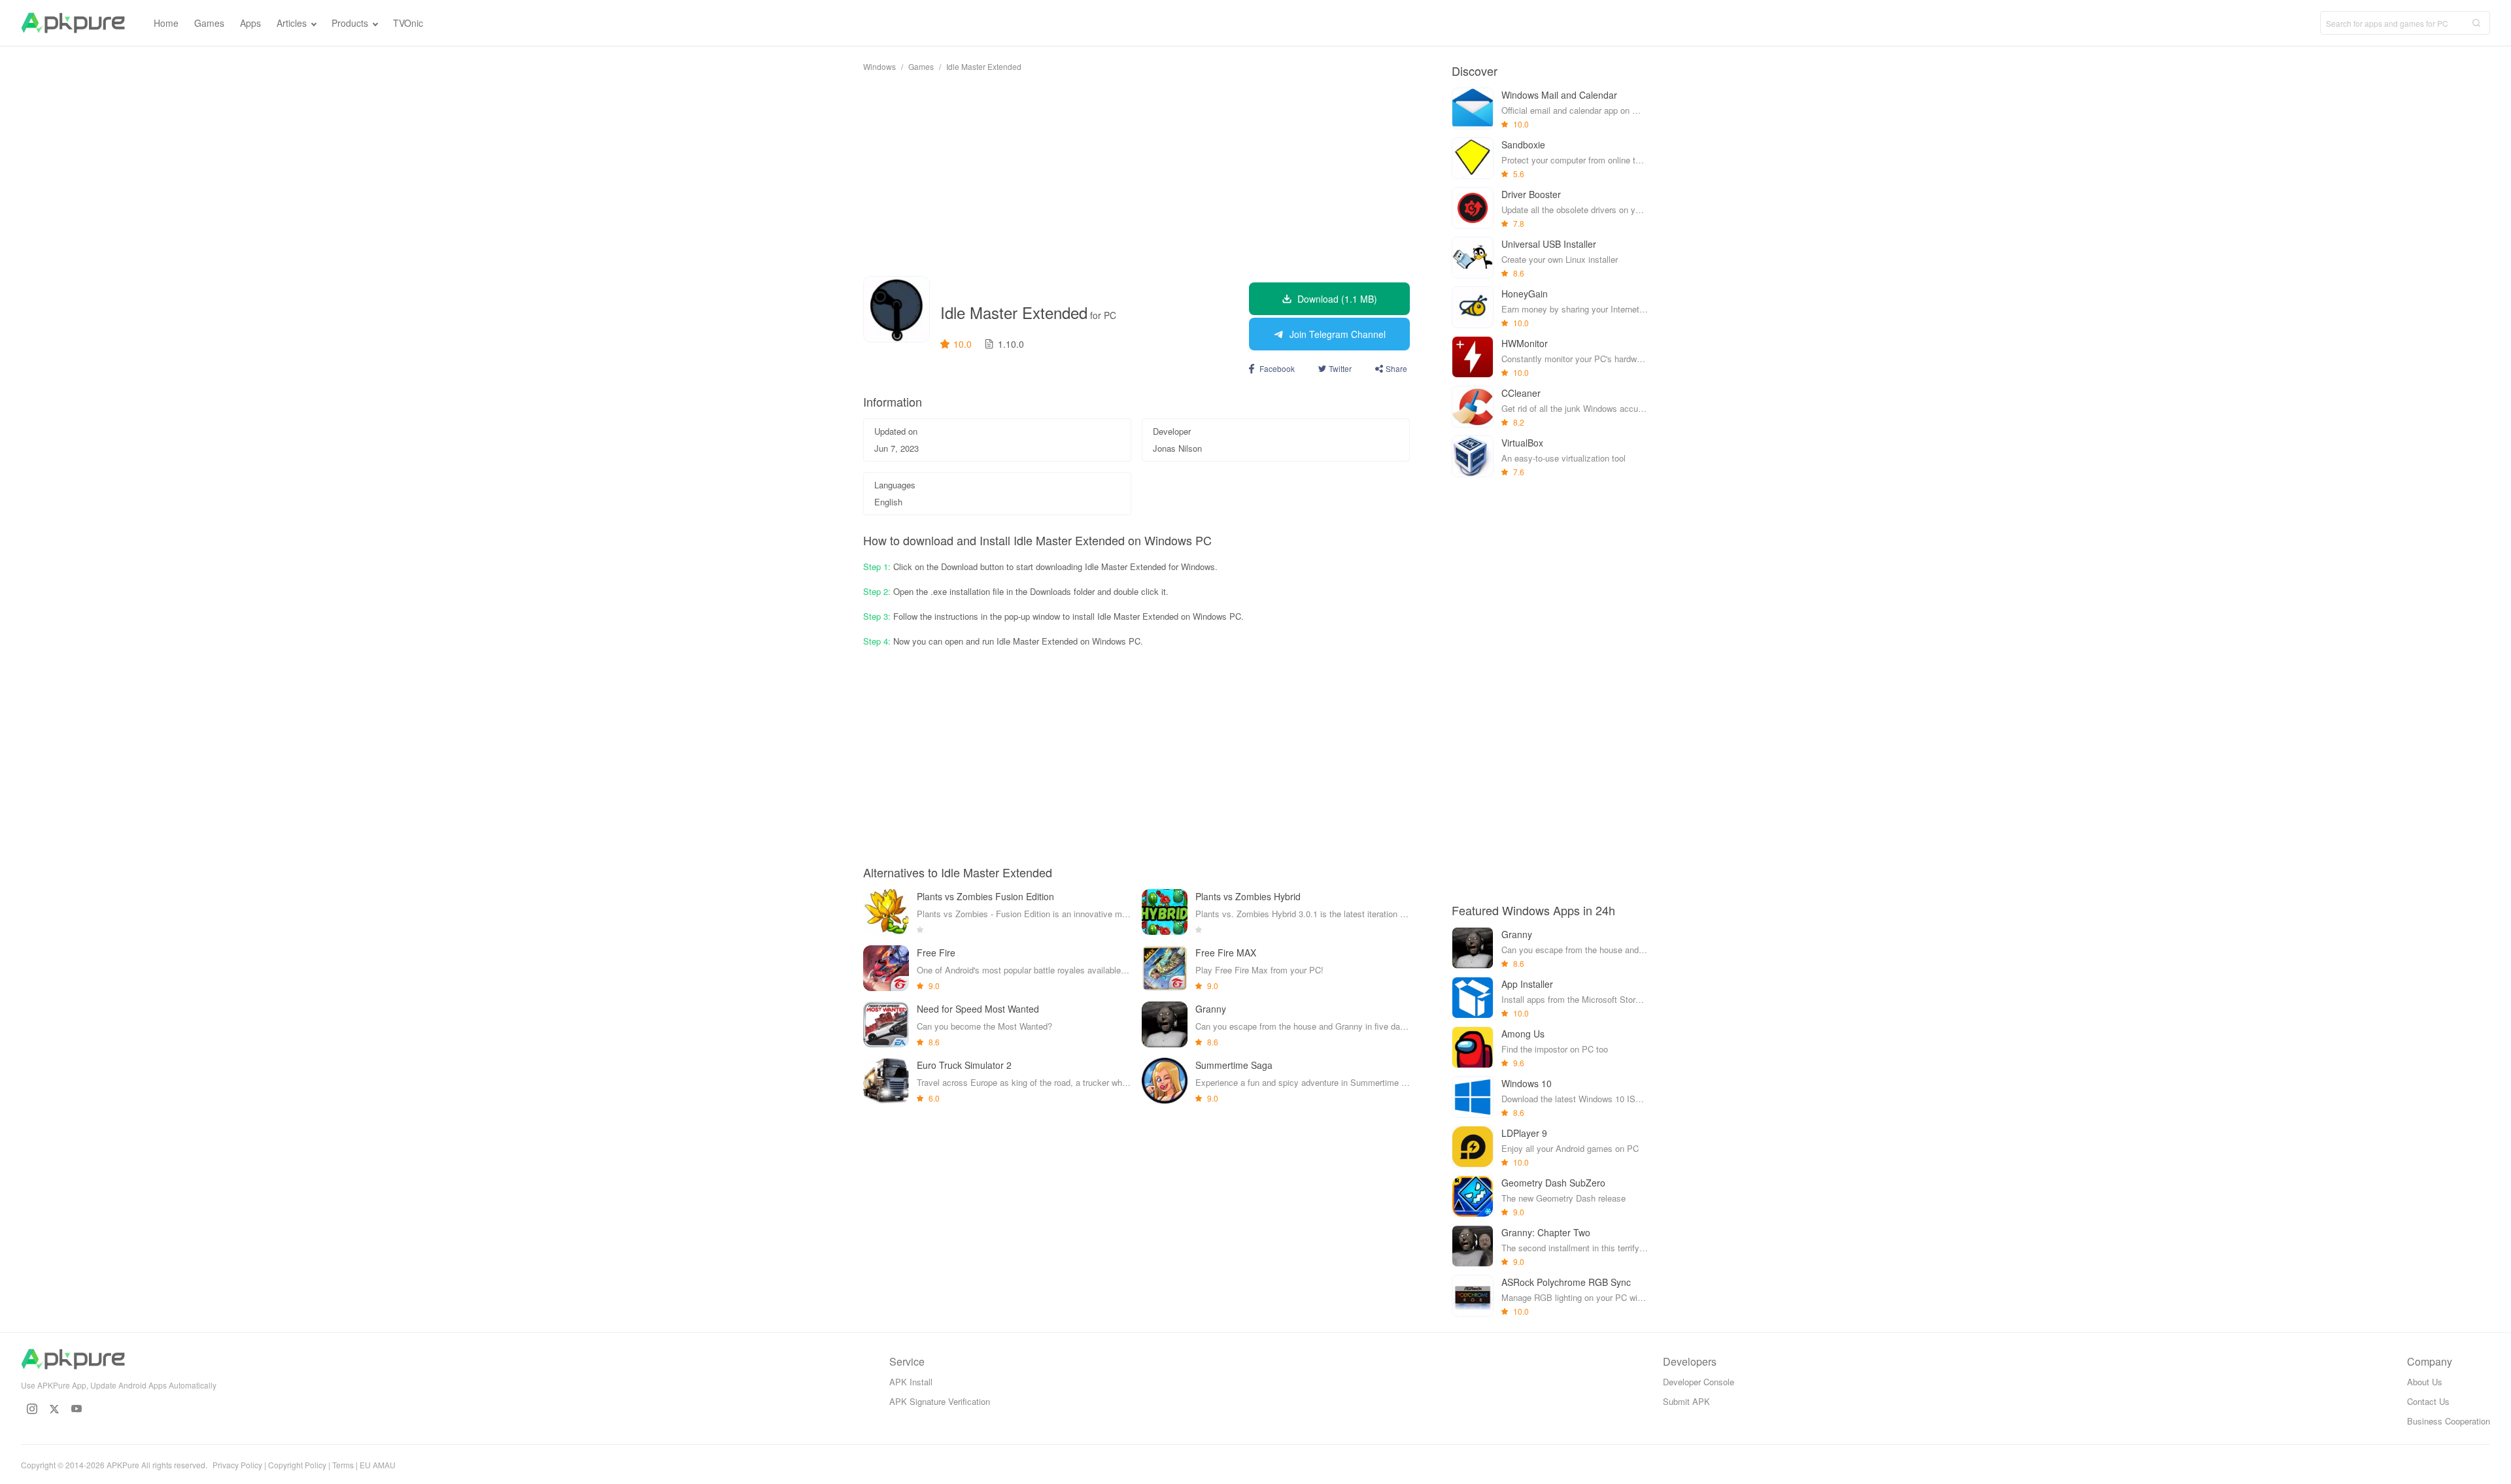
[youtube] (77, 1409)
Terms (343, 1465)
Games (921, 66)
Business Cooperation (2449, 1421)
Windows (880, 66)
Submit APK (1686, 1401)
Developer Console (1699, 1382)
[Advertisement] (1136, 174)
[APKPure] (73, 23)
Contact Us (2428, 1401)
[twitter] (54, 1409)
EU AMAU (378, 1465)
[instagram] (32, 1409)
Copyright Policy (297, 1465)
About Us (2425, 1382)
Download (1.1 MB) (1337, 299)
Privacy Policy (237, 1465)
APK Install (911, 1382)
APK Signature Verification (940, 1401)
